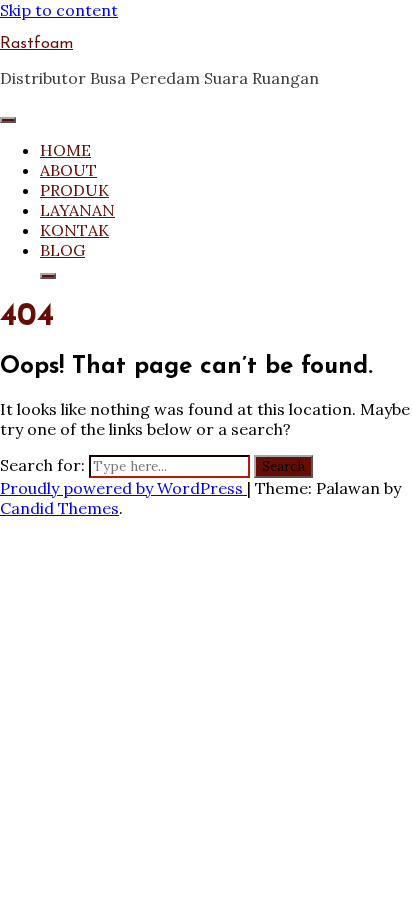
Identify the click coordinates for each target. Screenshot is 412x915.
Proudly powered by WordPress (123, 488)
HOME (65, 150)
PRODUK (74, 190)
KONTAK (74, 230)
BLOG (62, 250)
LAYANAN (77, 210)
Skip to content (59, 10)
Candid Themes (59, 508)
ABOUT (68, 170)
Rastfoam (36, 44)
